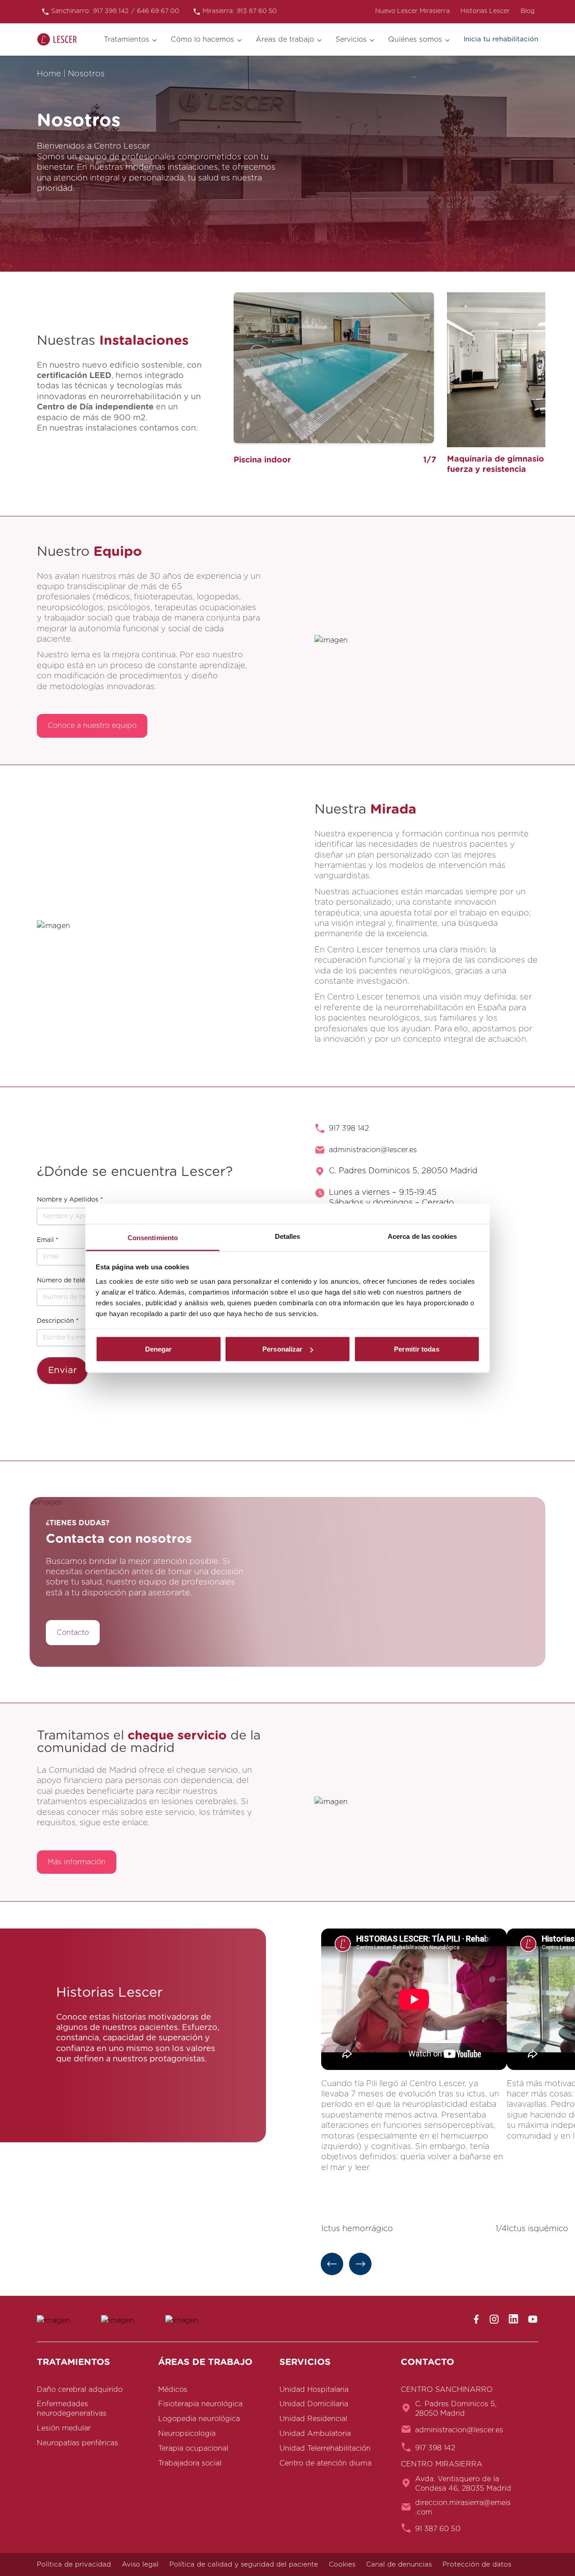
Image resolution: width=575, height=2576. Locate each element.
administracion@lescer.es (373, 1150)
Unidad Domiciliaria (314, 2404)
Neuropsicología (187, 2434)
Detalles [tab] (288, 1236)
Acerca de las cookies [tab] (422, 1236)
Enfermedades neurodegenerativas (72, 2409)
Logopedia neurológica (199, 2419)
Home (49, 74)
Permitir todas (416, 1349)
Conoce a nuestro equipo (92, 726)
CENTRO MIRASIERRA (442, 2464)
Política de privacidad (74, 2565)
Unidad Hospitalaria (314, 2389)
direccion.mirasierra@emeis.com (463, 2508)
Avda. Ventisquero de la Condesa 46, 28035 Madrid (463, 2483)
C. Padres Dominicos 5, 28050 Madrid (456, 2409)
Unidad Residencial (313, 2419)
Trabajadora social (190, 2463)
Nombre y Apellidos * (70, 1200)
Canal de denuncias (399, 2565)
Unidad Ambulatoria (315, 2434)
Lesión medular (64, 2428)
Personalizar (282, 1349)
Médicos (173, 2389)
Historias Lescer (485, 11)
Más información (77, 1862)
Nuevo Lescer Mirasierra (412, 11)
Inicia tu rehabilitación (501, 39)
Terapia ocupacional (193, 2448)
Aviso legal (140, 2565)
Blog (528, 11)
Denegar (159, 1349)
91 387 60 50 (438, 2528)
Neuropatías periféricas (77, 2443)
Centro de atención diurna (325, 2463)
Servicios (351, 40)
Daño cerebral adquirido (80, 2389)
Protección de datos (477, 2565)
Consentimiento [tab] (153, 1237)
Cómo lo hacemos (202, 40)
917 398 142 (349, 1128)
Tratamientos (126, 40)
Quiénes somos (415, 40)
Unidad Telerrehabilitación (325, 2448)
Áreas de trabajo (285, 40)
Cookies (342, 2565)
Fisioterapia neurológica (200, 2404)
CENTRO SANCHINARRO (447, 2389)
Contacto (73, 1633)
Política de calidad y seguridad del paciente (244, 2565)
